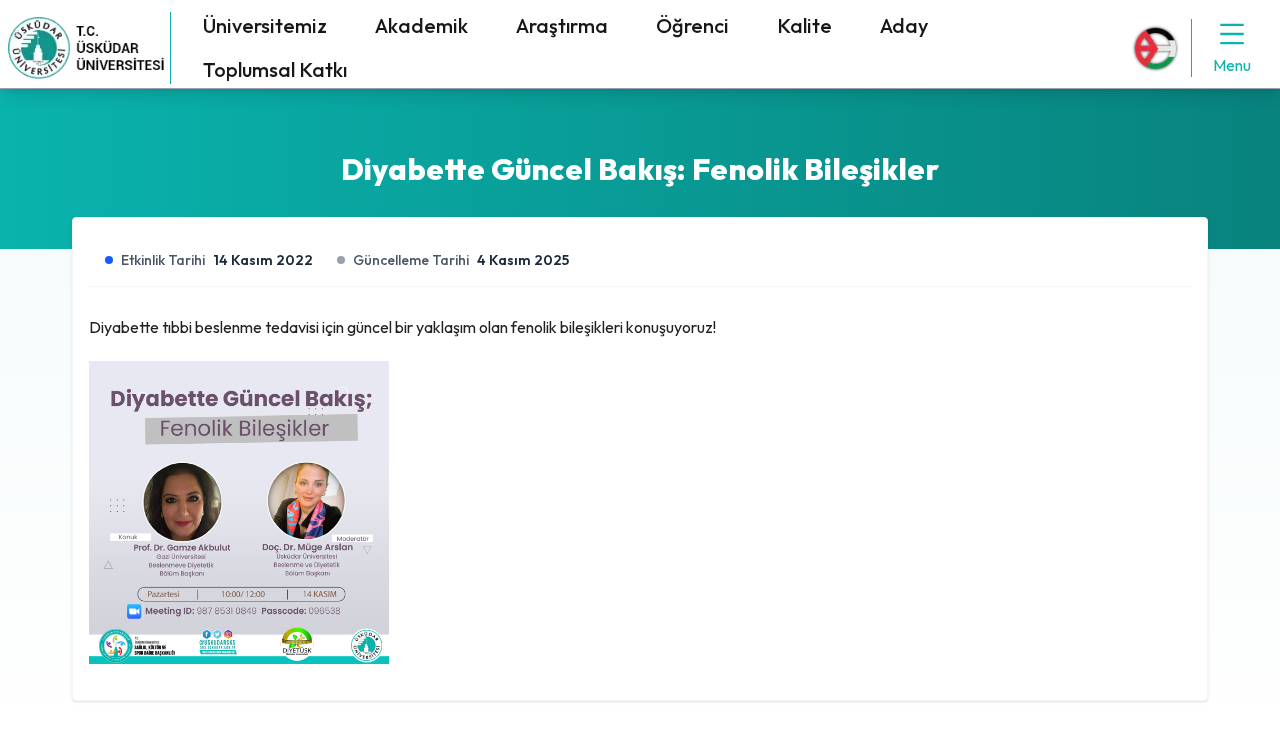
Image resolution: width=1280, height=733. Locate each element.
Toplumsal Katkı (275, 69)
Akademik (421, 25)
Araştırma (562, 25)
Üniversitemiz (265, 25)
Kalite (804, 25)
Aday (904, 25)
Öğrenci (692, 25)
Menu (1232, 65)
